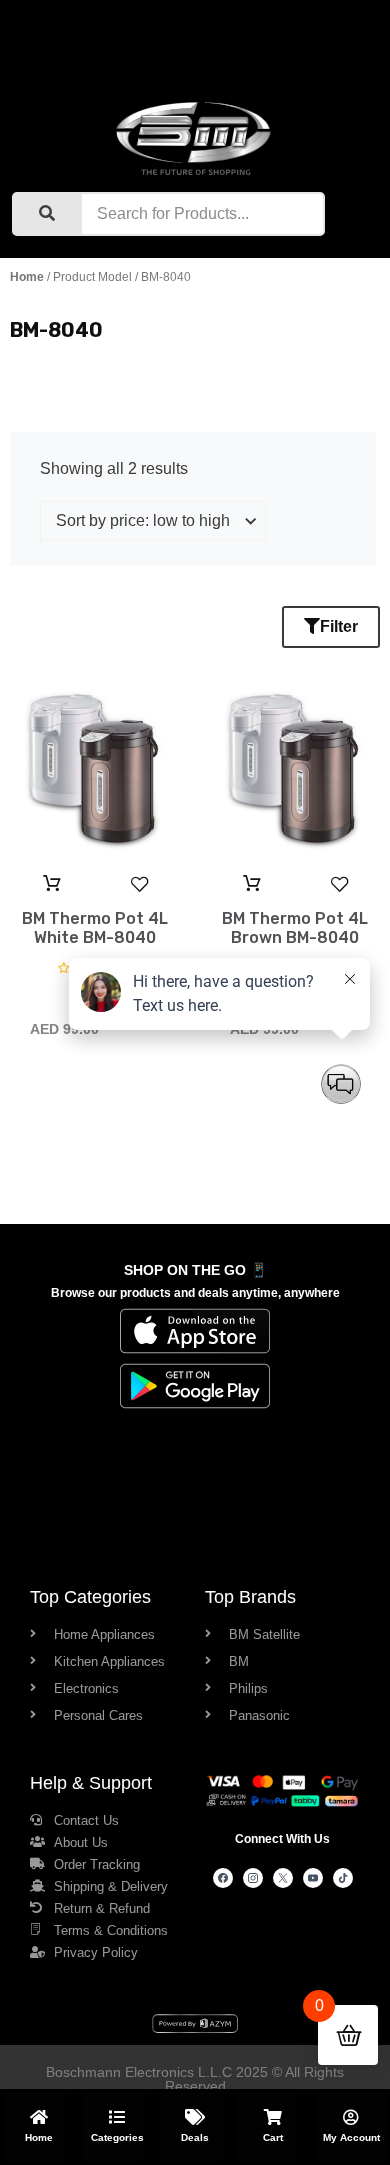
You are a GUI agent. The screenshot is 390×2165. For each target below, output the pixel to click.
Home (27, 277)
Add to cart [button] (52, 884)
